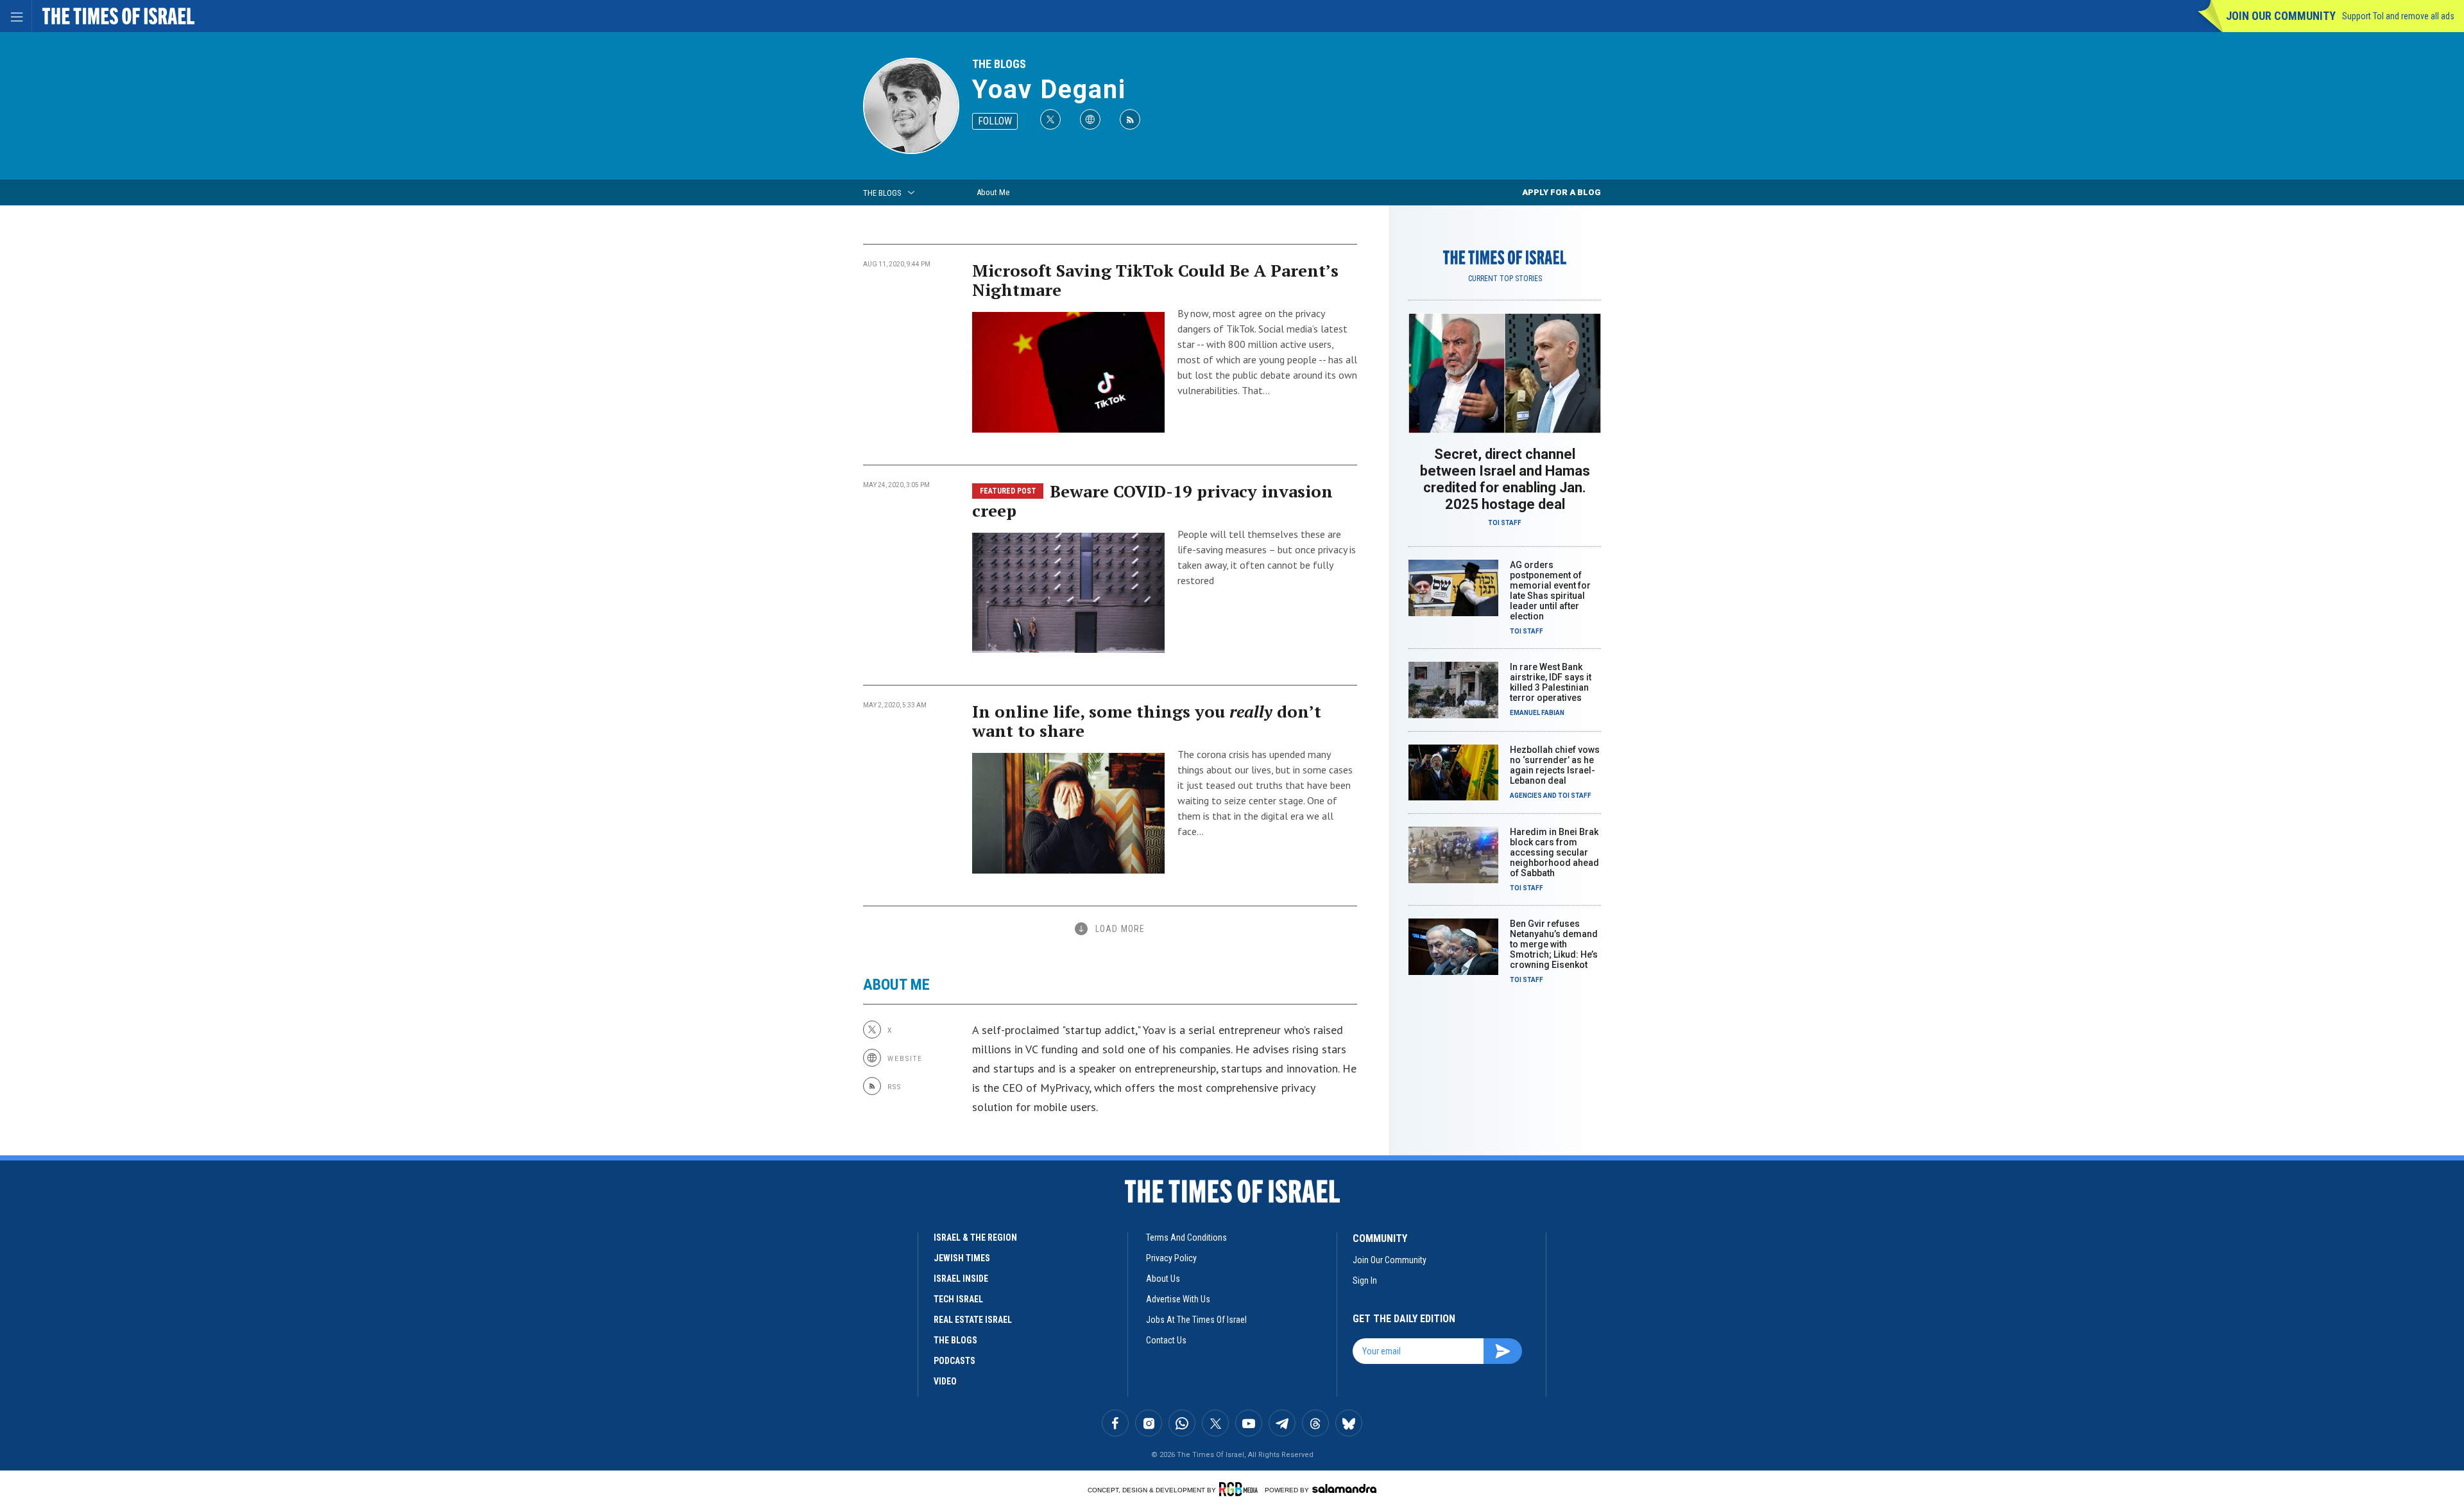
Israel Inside (961, 1279)
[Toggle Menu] (16, 16)
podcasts (954, 1361)
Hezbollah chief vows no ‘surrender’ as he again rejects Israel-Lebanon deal (1555, 765)
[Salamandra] (1344, 1488)
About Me (993, 192)
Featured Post (1008, 491)
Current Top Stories (1505, 279)
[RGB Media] (1241, 1489)
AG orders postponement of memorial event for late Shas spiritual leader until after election (1550, 591)
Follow (995, 121)
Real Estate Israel (973, 1320)
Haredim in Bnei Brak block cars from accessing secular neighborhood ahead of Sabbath (1554, 852)
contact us (1166, 1340)
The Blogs (999, 64)
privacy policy (1171, 1258)
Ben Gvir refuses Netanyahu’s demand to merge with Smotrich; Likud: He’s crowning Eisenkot (1554, 944)
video (945, 1381)
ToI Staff (1505, 523)
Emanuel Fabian (1537, 713)
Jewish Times (962, 1258)
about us (1163, 1279)
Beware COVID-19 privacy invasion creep (1152, 501)
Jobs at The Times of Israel (1196, 1320)
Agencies (1526, 796)
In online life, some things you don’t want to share (1147, 721)
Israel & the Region (975, 1237)
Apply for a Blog (1561, 192)
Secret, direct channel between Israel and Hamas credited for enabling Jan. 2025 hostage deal (1505, 479)
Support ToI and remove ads (2398, 16)
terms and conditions (1186, 1237)
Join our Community (2281, 16)
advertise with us (1178, 1299)
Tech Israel (958, 1299)
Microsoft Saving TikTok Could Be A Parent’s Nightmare (1155, 280)
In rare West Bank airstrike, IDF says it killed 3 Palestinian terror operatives (1551, 682)
